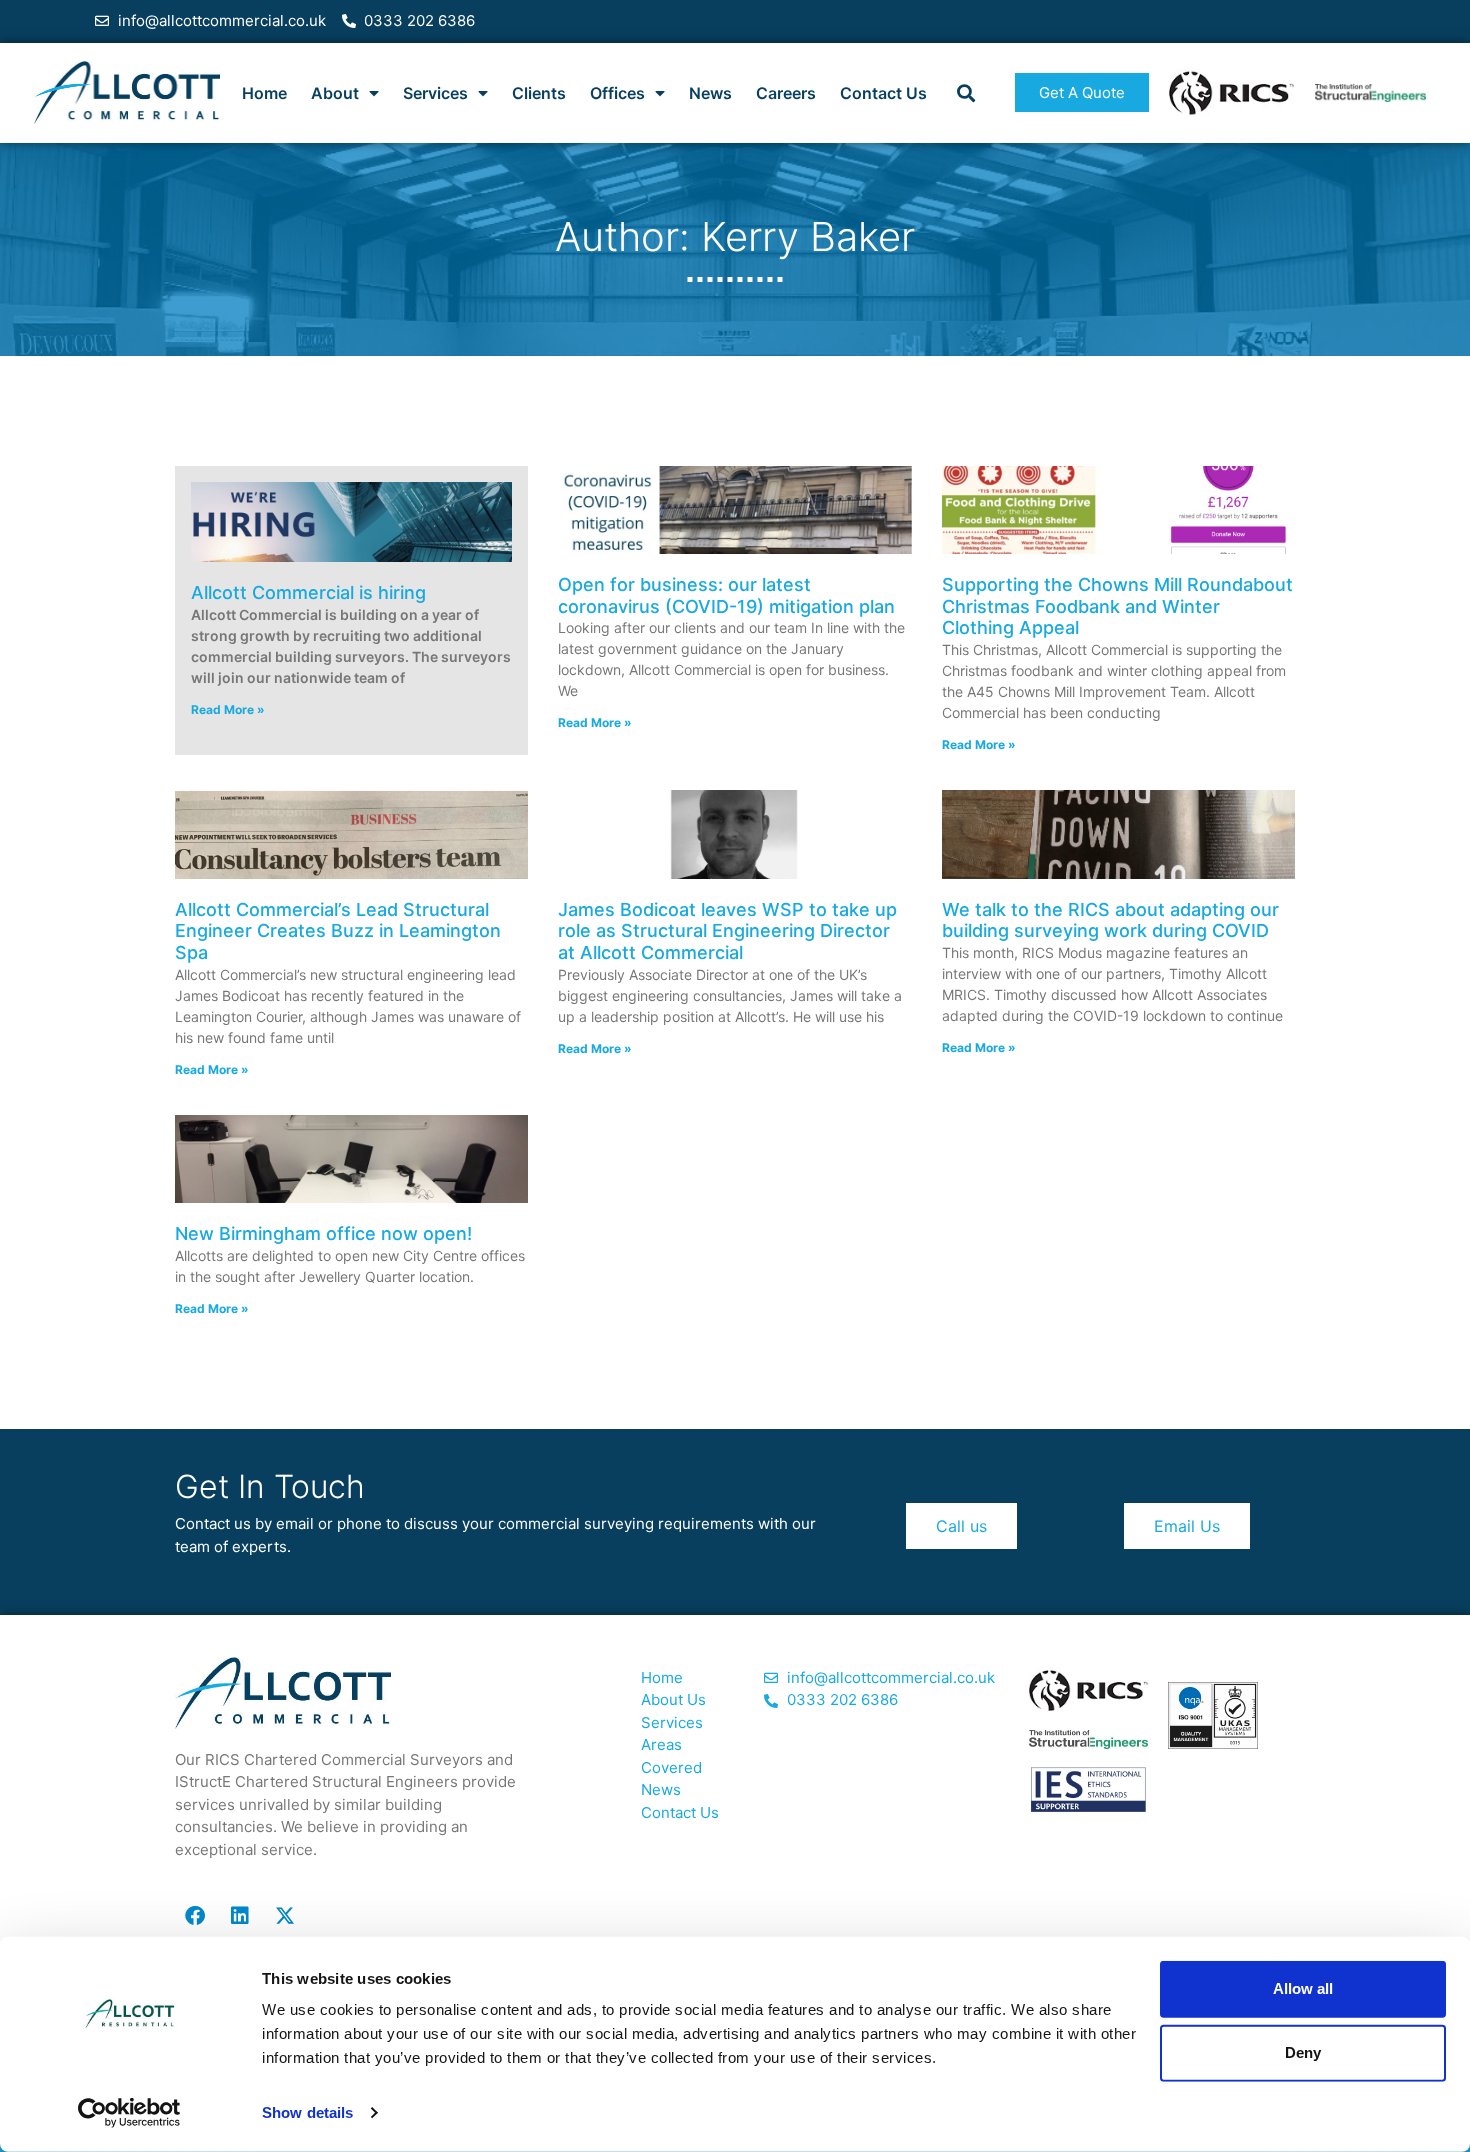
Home (264, 93)
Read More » (228, 709)
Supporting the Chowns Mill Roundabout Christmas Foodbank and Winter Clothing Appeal (1117, 606)
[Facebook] (195, 1916)
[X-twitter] (285, 1916)
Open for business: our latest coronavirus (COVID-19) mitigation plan (726, 595)
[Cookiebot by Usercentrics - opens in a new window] (129, 2113)
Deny (1303, 2052)
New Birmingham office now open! (323, 1233)
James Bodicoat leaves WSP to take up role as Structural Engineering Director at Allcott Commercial (727, 931)
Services (435, 93)
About (335, 93)
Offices (617, 93)
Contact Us (883, 93)
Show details (307, 2112)
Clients (539, 93)
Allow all (1303, 1988)
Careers (786, 93)
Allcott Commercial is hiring (308, 592)
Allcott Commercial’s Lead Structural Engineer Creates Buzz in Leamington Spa (338, 931)
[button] (965, 92)
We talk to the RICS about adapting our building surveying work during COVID (1110, 920)
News (710, 93)
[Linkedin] (240, 1916)
